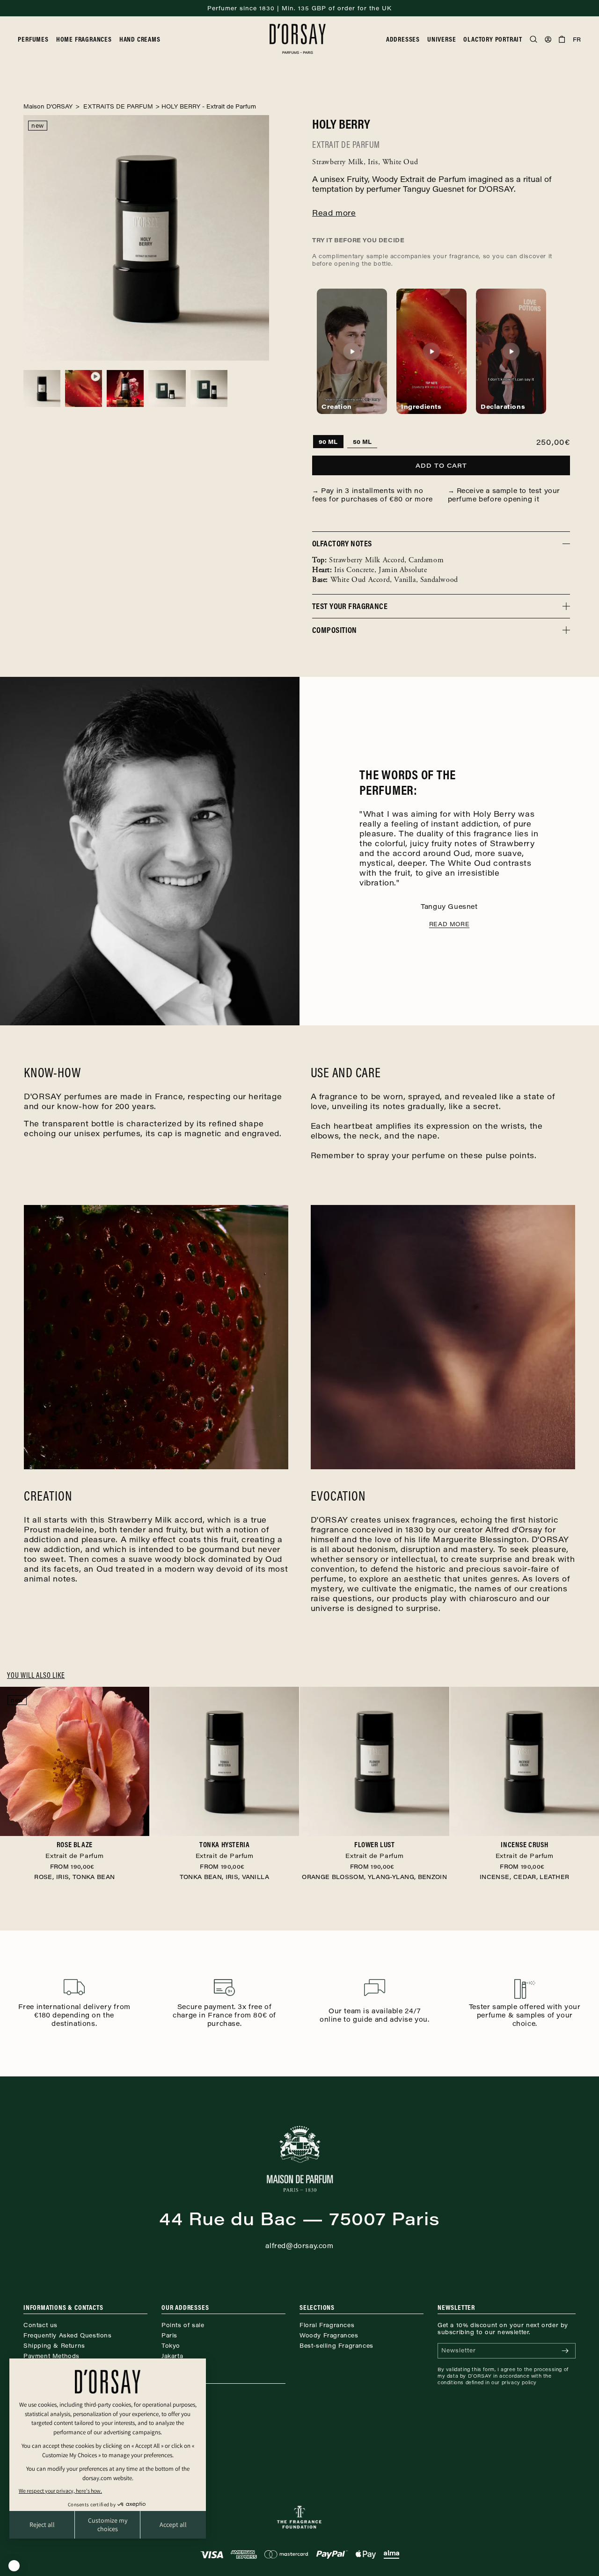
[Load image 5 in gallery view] (209, 388)
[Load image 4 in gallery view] (167, 388)
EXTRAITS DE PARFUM (117, 106)
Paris (169, 2335)
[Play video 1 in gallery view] (84, 388)
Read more (449, 924)
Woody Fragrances (329, 2335)
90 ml (328, 442)
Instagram (177, 2395)
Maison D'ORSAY (48, 106)
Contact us (40, 2325)
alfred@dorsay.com (299, 2246)
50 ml (362, 442)
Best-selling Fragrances (336, 2345)
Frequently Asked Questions (68, 2335)
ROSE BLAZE (74, 1850)
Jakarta (172, 2356)
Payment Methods (51, 2356)
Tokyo (171, 2345)
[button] (37, 39)
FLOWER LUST (374, 1850)
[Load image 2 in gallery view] (125, 388)
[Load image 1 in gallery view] (42, 388)
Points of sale (183, 2325)
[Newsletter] (565, 2351)
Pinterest (175, 2405)
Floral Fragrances (327, 2325)
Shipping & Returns (54, 2345)
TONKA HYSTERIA (225, 1850)
